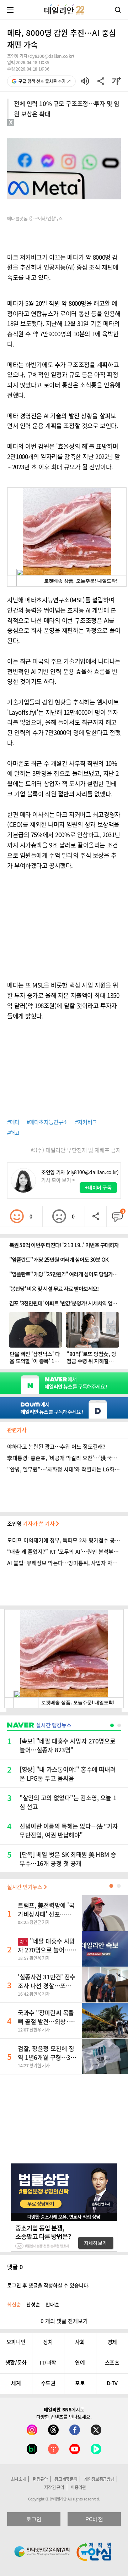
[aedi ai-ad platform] (37, 129)
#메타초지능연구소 (47, 1122)
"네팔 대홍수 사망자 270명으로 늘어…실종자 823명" (47, 1950)
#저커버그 (86, 1122)
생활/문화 (16, 2362)
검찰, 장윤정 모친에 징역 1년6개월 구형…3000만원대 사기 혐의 (46, 2057)
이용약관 (78, 2487)
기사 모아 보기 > (58, 1180)
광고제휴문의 (66, 2479)
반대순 (52, 2304)
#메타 (13, 1122)
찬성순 (33, 2304)
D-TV (112, 2383)
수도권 (48, 2383)
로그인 (34, 2519)
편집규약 (40, 2479)
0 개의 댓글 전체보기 (64, 2321)
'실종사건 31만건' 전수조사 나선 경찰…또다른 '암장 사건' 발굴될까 (47, 1986)
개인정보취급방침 (99, 2479)
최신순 (14, 2304)
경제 (112, 2342)
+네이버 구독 (98, 1187)
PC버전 (94, 2519)
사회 (80, 2342)
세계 (16, 2383)
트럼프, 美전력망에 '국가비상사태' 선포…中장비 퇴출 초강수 (46, 1914)
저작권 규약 (54, 2487)
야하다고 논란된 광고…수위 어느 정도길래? (56, 1447)
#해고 (13, 1133)
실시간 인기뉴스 (25, 1887)
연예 (80, 2362)
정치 (48, 2342)
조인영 (31, 1524)
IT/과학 (48, 2362)
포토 (80, 2383)
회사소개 (19, 2479)
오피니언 (16, 2342)
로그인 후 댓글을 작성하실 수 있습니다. (48, 2285)
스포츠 (112, 2362)
